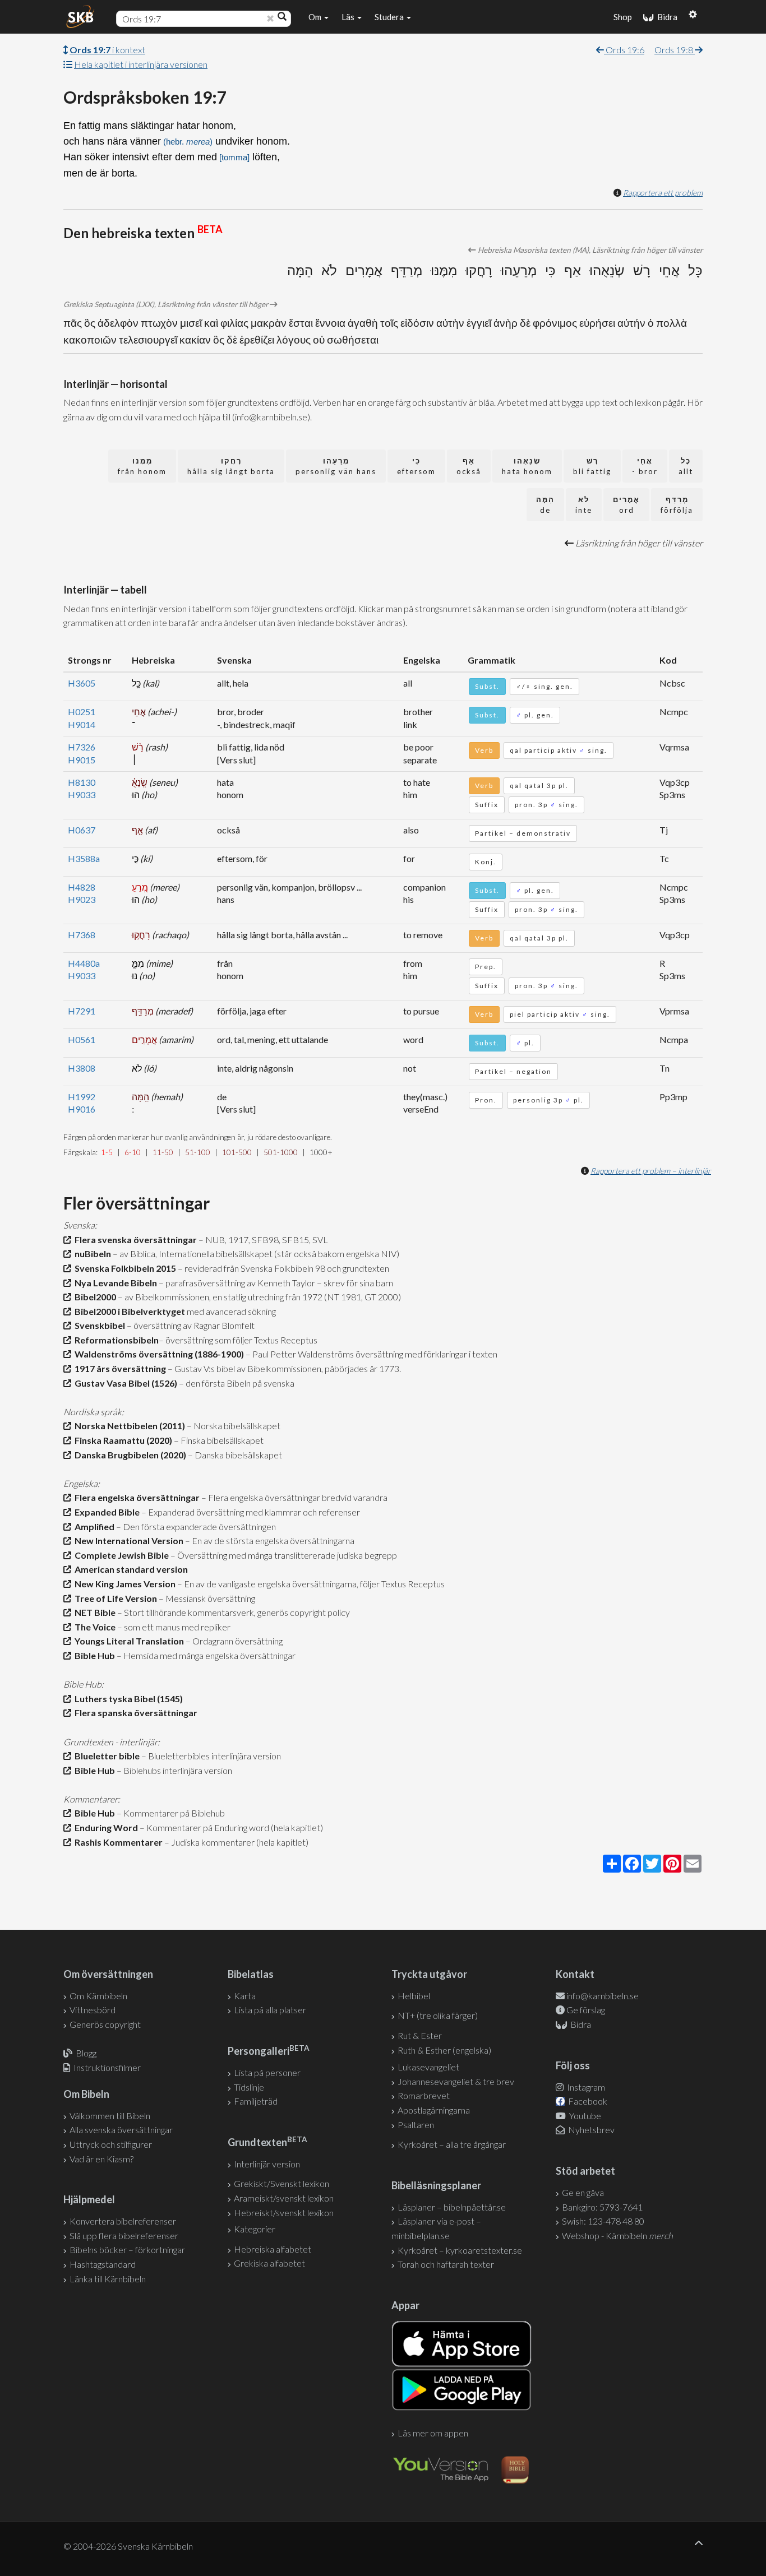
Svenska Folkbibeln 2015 (124, 1268)
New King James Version (123, 1584)
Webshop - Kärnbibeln (617, 2236)
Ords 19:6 (624, 50)
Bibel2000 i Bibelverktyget (128, 1311)
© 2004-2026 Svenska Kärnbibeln (128, 2546)
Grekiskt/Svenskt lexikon (282, 2183)
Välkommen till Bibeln (110, 2116)
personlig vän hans (336, 466)
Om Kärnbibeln (98, 1996)
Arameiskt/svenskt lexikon (284, 2198)
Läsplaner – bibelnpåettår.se (452, 2207)
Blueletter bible (105, 1756)
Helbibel (414, 1996)
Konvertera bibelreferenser (123, 2221)
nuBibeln (91, 1254)
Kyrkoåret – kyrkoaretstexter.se (460, 2250)
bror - (645, 466)
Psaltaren (416, 2125)
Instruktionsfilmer (107, 2067)
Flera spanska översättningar (134, 1713)
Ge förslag (586, 2010)
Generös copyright (105, 2024)
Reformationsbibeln (115, 1340)
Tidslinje (249, 2087)
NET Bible (93, 1612)
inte (584, 505)
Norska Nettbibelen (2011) (128, 1426)
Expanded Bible (105, 1512)
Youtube (584, 2116)
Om (316, 17)
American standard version (130, 1569)
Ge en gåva (583, 2192)
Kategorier (255, 2229)
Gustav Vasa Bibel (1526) (124, 1383)
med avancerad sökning (230, 1311)
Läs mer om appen (433, 2433)
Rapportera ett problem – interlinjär (651, 1171)
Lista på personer (267, 2072)
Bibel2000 (94, 1297)
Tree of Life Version (114, 1598)
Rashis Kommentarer (117, 1842)
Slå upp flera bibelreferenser (124, 2236)
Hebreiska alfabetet (273, 2249)
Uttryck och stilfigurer (111, 2144)
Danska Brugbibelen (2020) (129, 1455)
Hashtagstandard (103, 2264)
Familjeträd (256, 2101)
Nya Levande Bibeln (114, 1283)
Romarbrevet (424, 2095)
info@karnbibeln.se (603, 1996)
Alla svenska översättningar (121, 2130)
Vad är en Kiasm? (101, 2159)
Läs (349, 17)
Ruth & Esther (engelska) (444, 2050)
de (545, 505)
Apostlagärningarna (434, 2110)
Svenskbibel (98, 1325)
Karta (245, 1996)
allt (686, 466)
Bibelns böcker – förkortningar (127, 2250)
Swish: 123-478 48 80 (603, 2221)
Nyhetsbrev (590, 2130)
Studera (390, 17)
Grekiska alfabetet (269, 2263)
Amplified (93, 1526)
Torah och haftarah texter (446, 2264)
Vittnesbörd (93, 2010)
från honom (142, 466)
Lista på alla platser (270, 2010)
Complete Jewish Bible (120, 1555)
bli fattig (592, 466)
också (469, 466)
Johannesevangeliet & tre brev (456, 2081)
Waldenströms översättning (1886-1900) (158, 1354)
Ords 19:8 (675, 50)
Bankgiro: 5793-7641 (602, 2207)
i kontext (107, 50)
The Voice (93, 1627)
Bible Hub (93, 1655)
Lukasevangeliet (428, 2067)
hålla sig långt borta (231, 466)
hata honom (527, 466)
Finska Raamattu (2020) (122, 1440)
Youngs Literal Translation (128, 1641)
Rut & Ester (420, 2035)
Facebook (587, 2101)
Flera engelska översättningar (135, 1497)
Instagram (585, 2087)
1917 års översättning (119, 1368)
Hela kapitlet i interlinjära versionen (141, 64)
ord (626, 505)
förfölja (677, 505)
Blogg (86, 2053)
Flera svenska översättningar (134, 1240)
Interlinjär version (267, 2164)
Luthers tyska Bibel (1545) (127, 1699)
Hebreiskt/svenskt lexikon (284, 2213)
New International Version (127, 1540)
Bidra (666, 17)
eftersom (416, 466)
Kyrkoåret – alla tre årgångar (452, 2144)
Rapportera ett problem (663, 193)
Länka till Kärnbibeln (108, 2279)
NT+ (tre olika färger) (438, 2015)
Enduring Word (105, 1827)
